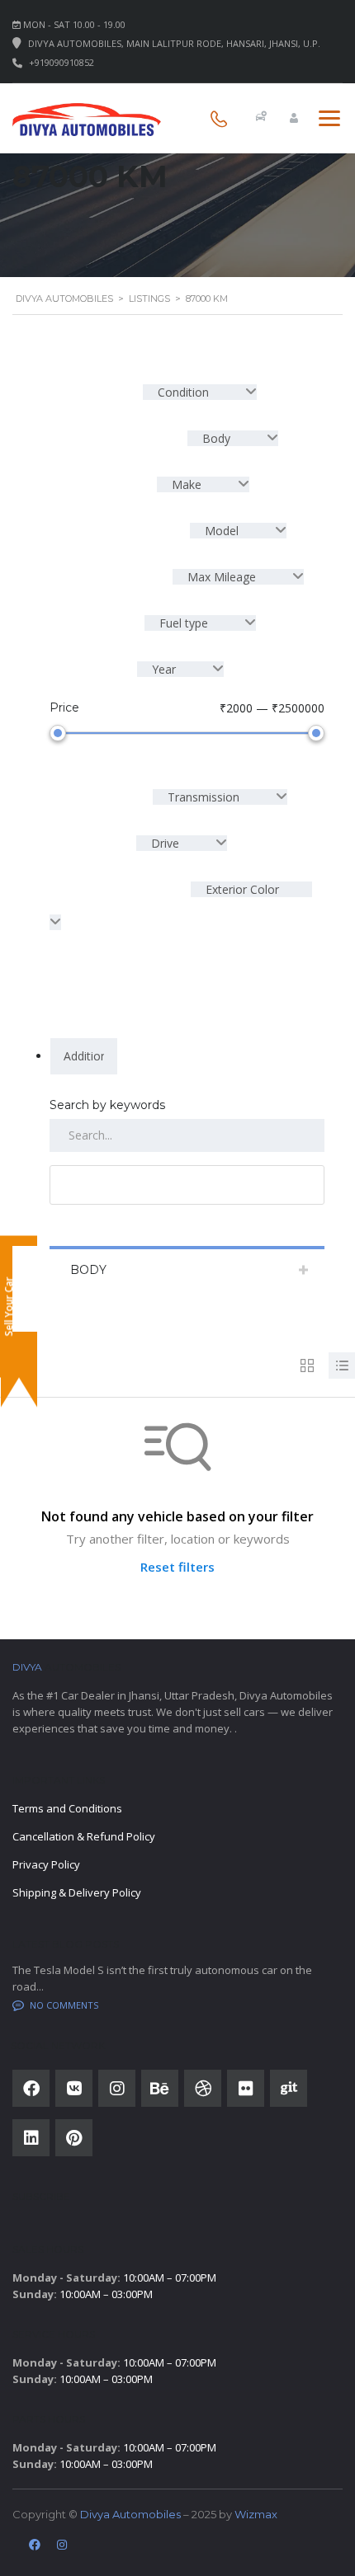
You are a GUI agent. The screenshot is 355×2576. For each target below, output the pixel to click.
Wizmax (256, 2514)
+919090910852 (62, 62)
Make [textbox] (187, 484)
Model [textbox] (222, 531)
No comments (64, 2005)
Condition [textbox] (183, 392)
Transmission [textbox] (204, 797)
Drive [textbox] (165, 843)
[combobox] (200, 392)
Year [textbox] (164, 669)
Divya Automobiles (130, 2514)
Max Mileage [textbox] (222, 577)
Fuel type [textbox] (184, 623)
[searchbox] (84, 1056)
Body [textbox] (216, 438)
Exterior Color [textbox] (241, 889)
